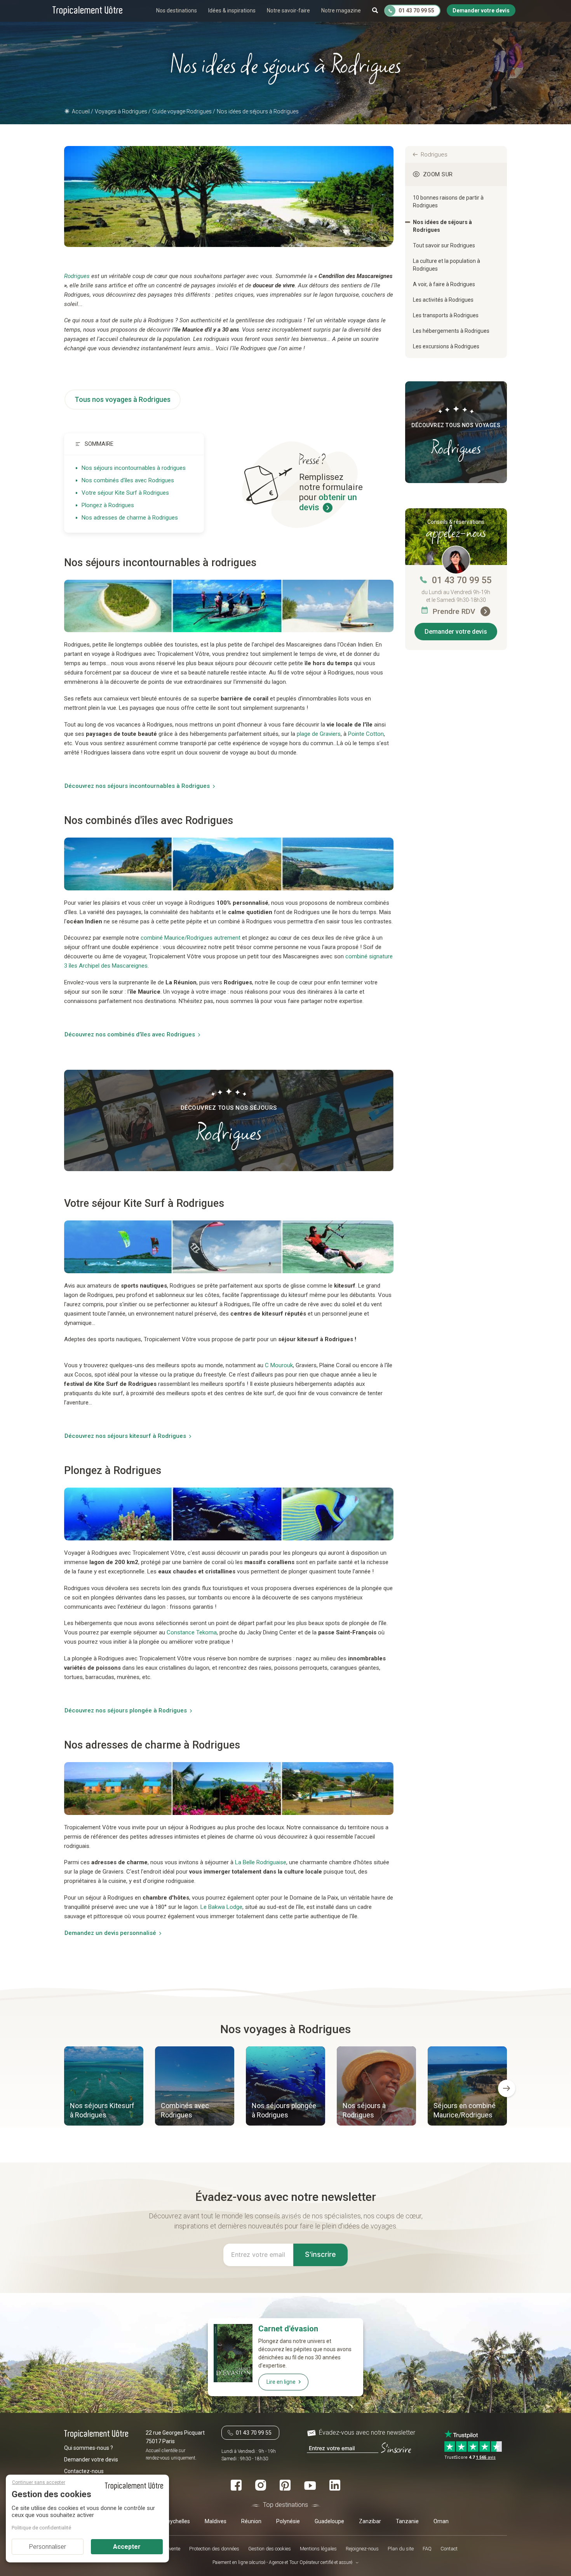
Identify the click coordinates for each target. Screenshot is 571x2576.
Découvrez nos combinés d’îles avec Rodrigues (130, 1034)
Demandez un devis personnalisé (110, 1933)
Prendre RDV (455, 611)
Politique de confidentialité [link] (41, 2528)
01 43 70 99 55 (462, 580)
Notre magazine (341, 10)
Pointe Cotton (366, 734)
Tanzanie (407, 2521)
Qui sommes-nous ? (89, 2448)
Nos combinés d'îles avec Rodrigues (128, 480)
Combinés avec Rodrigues (185, 2110)
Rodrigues (434, 155)
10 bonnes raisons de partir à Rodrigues (448, 202)
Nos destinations (177, 10)
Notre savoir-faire (288, 10)
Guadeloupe (329, 2521)
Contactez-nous (84, 2471)
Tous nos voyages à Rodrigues (123, 399)
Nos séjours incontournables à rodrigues (134, 468)
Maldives (216, 2521)
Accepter (127, 2547)
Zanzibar (370, 2521)
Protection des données (214, 2549)
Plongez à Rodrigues (108, 505)
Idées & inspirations (232, 10)
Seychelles (177, 2521)
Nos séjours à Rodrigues (364, 2110)
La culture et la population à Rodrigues (447, 265)
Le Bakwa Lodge (221, 1907)
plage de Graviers (319, 734)
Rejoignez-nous (362, 2549)
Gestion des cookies (270, 2549)
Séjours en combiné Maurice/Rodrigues (465, 2110)
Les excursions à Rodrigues (446, 346)
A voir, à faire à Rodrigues (444, 284)
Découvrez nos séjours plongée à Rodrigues (126, 1710)
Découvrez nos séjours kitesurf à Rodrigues (125, 1436)
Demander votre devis (456, 632)
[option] (104, 2087)
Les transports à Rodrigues (446, 315)
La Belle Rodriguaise (261, 1862)
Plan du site (401, 2549)
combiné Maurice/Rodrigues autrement (191, 938)
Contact (449, 2549)
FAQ (427, 2549)
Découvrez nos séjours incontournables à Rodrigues (137, 786)
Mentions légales (318, 2549)
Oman (441, 2521)
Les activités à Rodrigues (443, 300)
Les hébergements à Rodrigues (451, 331)
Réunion (251, 2521)
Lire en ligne (281, 2382)
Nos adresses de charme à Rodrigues (130, 518)
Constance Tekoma (192, 1632)
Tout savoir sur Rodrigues (444, 245)
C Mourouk (279, 1365)
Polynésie (288, 2521)
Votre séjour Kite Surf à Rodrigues (125, 493)
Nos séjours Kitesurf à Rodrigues (102, 2110)
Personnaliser (48, 2547)
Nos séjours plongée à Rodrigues (284, 2110)
